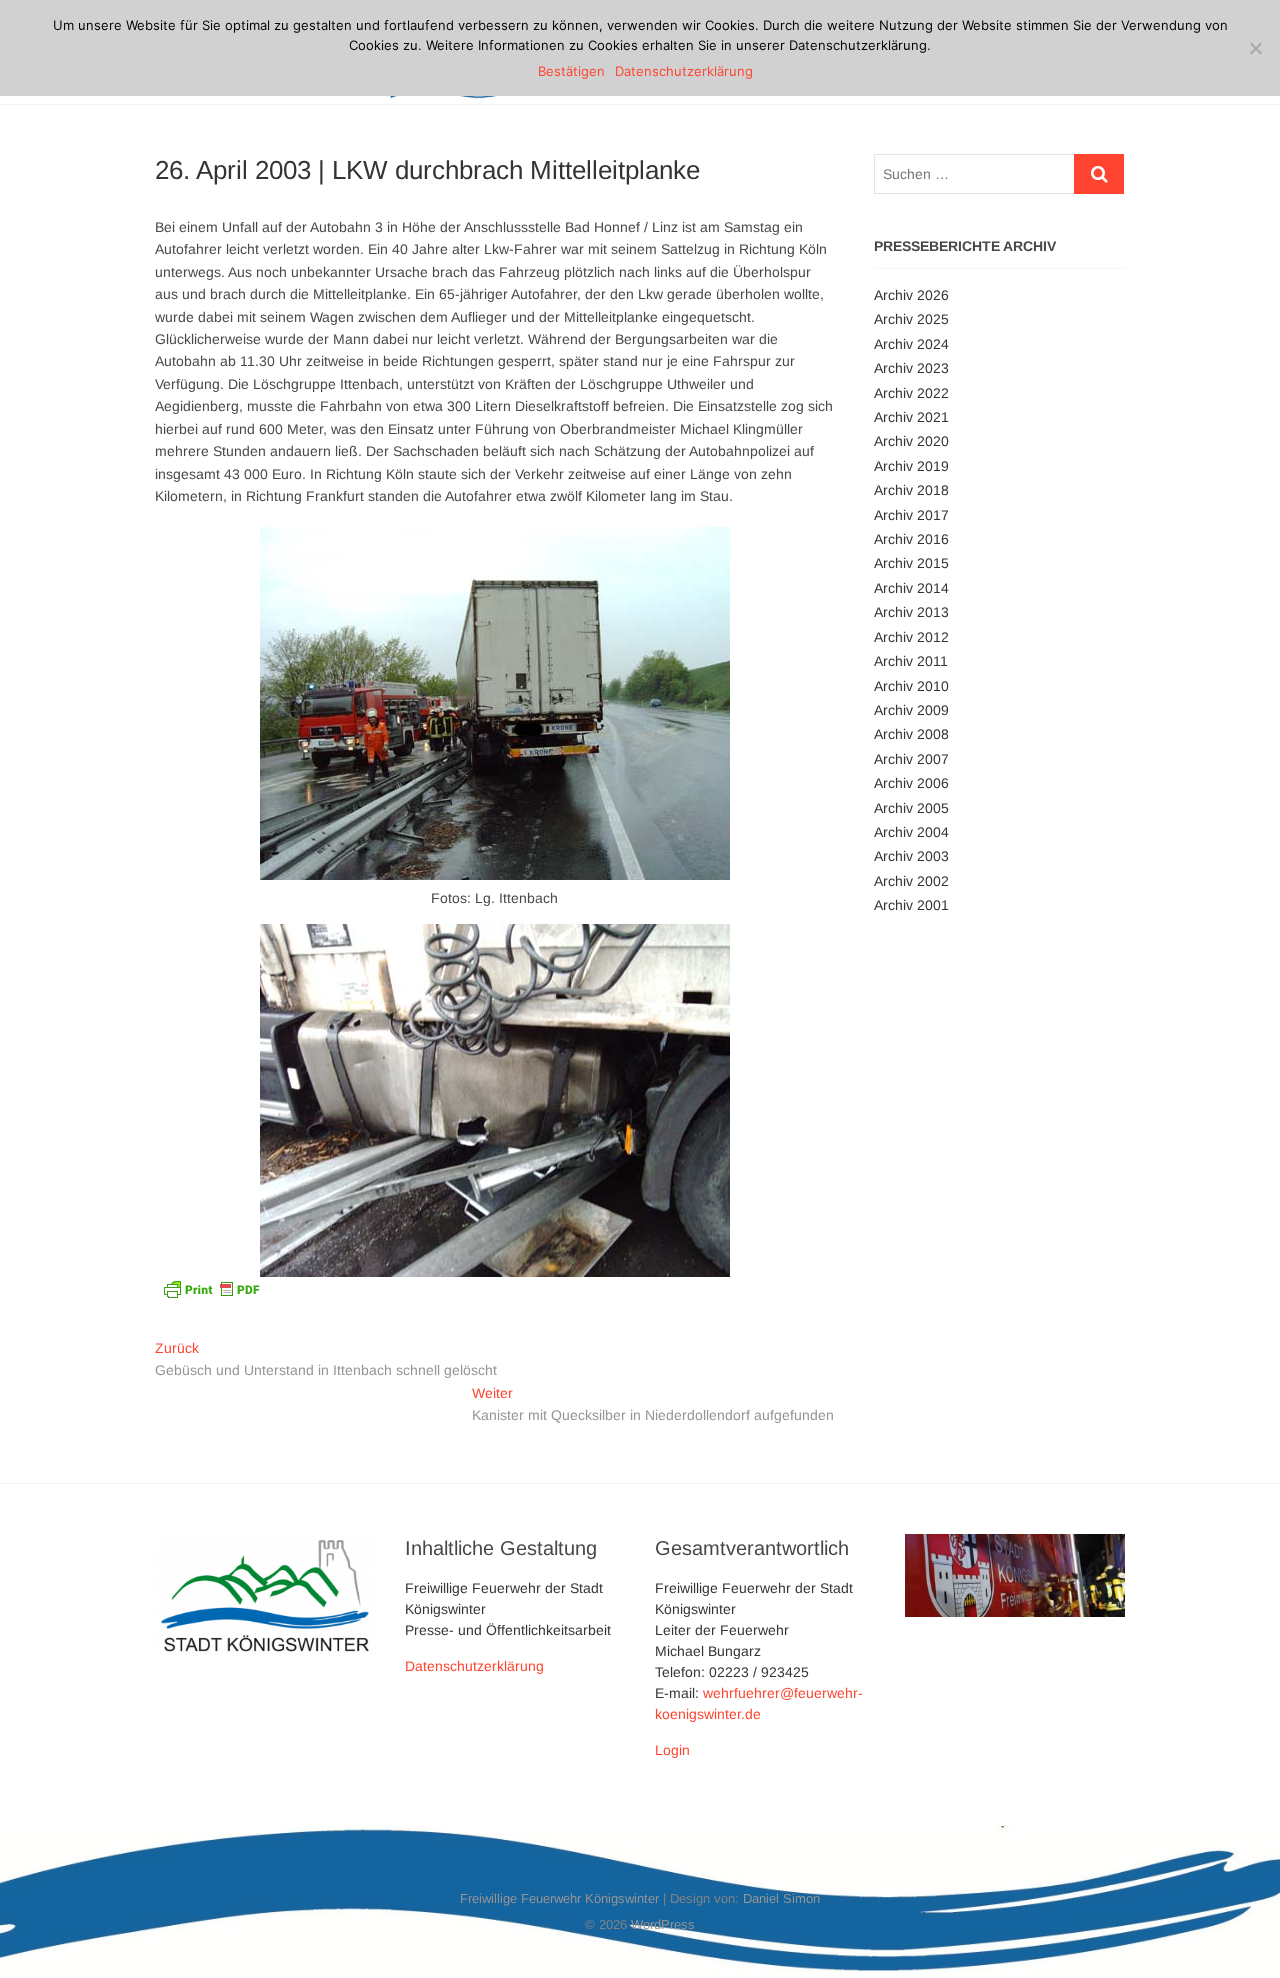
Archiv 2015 (911, 563)
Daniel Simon (781, 1898)
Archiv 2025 (911, 319)
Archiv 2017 (911, 515)
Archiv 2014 (911, 588)
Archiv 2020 (911, 441)
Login (672, 1750)
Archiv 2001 (911, 905)
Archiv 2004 (911, 832)
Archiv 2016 (911, 539)
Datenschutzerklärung (474, 1666)
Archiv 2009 (911, 710)
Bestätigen (571, 71)
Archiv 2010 (911, 686)
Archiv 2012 (911, 637)
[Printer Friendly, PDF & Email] (211, 1288)
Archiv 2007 (911, 759)
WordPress (663, 1924)
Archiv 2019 (911, 466)
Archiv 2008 (911, 734)
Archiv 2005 (911, 808)
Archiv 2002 (911, 881)
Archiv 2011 (911, 661)
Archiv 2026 (911, 295)
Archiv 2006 (911, 783)
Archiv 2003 (911, 856)
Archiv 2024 (911, 344)
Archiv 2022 (911, 393)
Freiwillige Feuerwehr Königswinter (559, 1898)
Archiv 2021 (911, 417)
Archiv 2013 (911, 612)
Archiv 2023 (911, 368)
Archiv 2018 (911, 490)
